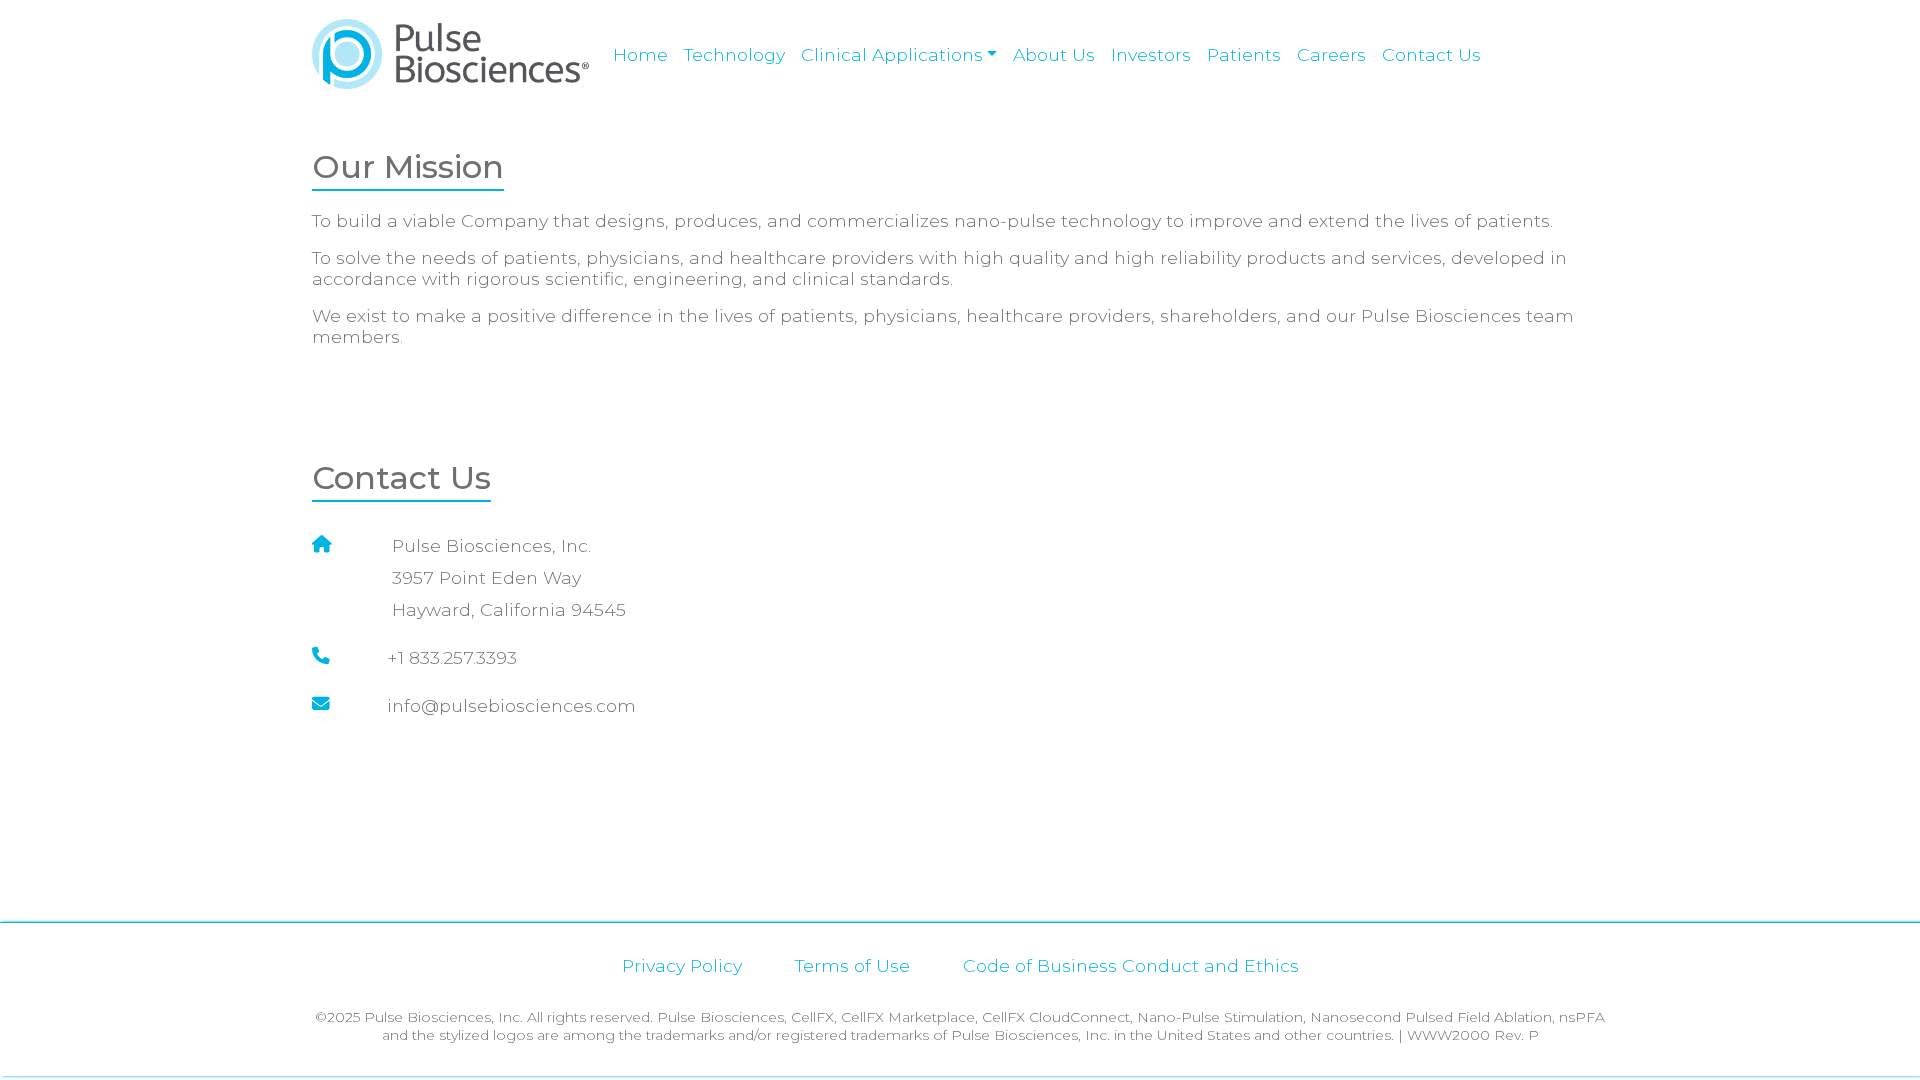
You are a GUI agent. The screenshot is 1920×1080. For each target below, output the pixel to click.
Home (640, 54)
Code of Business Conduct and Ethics (1131, 965)
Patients (1244, 54)
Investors (1151, 54)
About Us (1054, 54)
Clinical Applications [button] (892, 54)
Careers (1331, 54)
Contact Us (1431, 54)
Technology (734, 54)
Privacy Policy (682, 965)
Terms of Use (852, 965)
